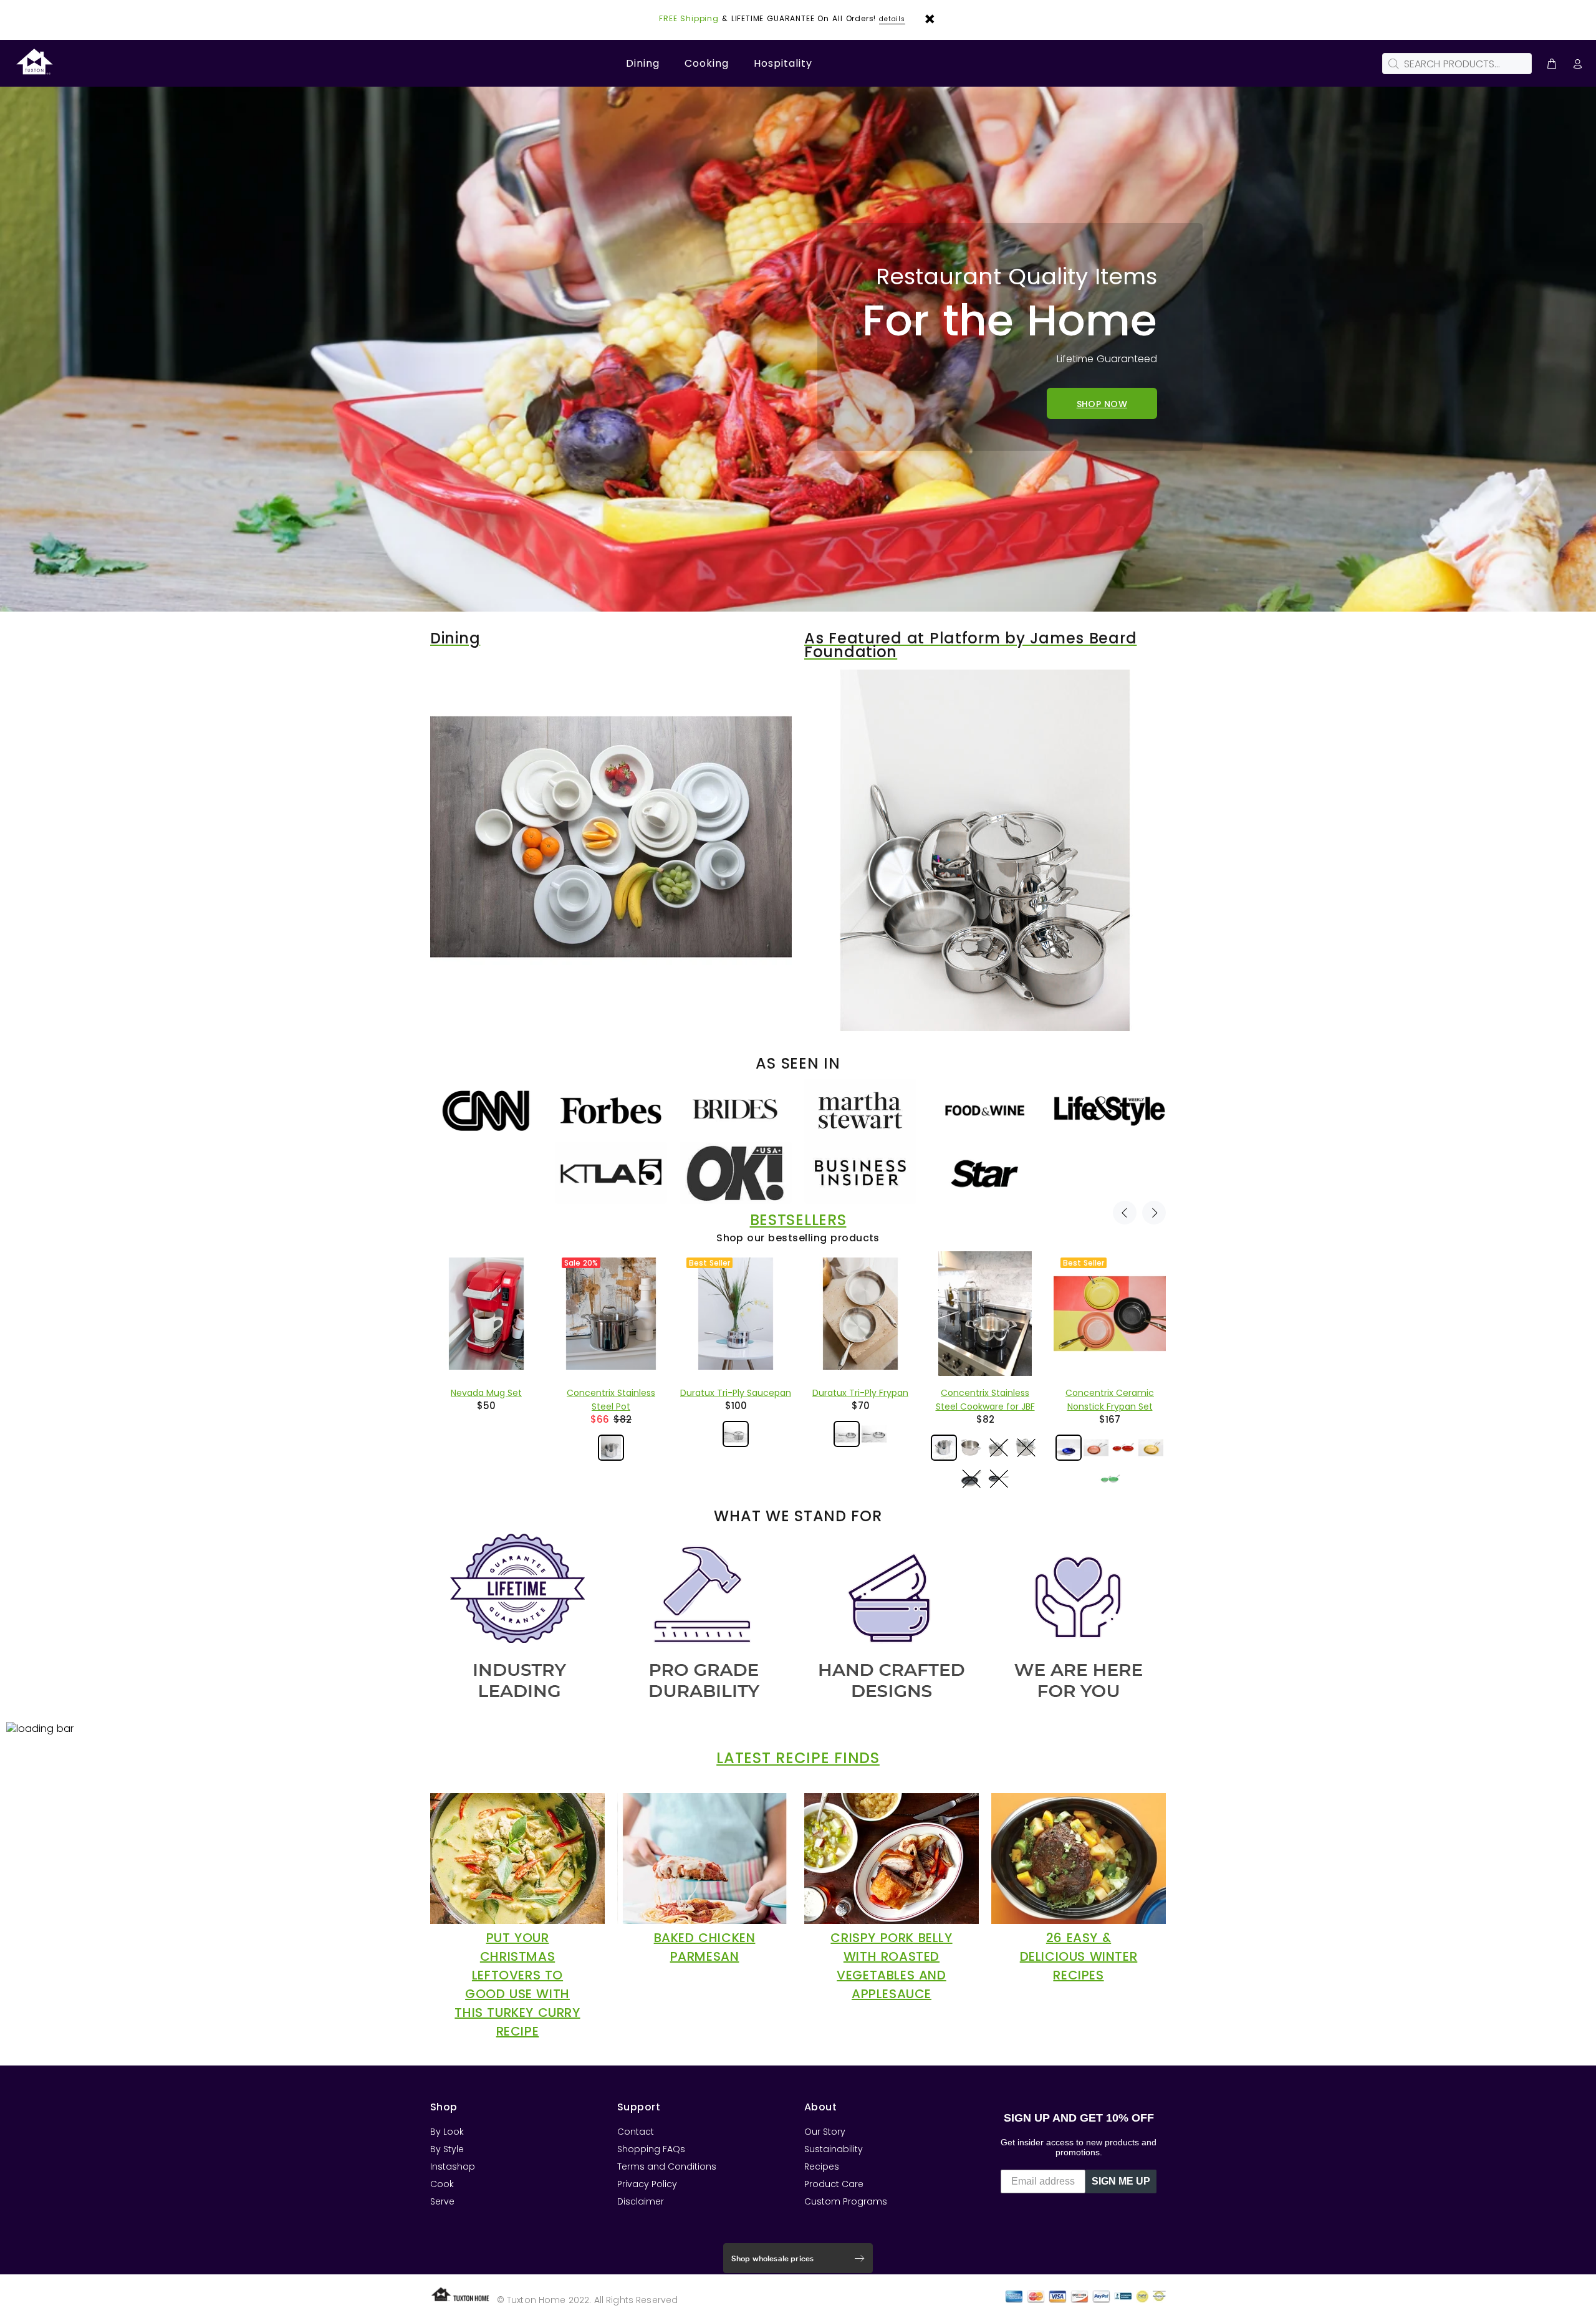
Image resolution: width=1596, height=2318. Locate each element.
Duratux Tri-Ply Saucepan (486, 1393)
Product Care (834, 2184)
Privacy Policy (647, 2184)
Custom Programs (846, 2201)
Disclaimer (641, 2201)
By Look (447, 2132)
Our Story (825, 2132)
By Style (447, 2149)
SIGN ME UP (1121, 2181)
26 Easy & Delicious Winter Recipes (1079, 1956)
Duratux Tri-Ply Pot (1110, 1393)
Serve (442, 2201)
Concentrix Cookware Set (985, 1393)
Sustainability (834, 2149)
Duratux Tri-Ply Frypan (611, 1393)
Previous (1125, 1213)
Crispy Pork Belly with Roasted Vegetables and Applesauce (891, 1966)
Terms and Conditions (667, 2167)
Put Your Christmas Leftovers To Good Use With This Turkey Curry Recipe (517, 1984)
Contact (636, 2132)
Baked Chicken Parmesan (705, 1947)
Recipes (822, 2167)
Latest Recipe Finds (798, 1758)
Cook (442, 2184)
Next (1154, 1213)
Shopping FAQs (651, 2149)
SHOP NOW (1102, 403)
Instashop (453, 2167)
